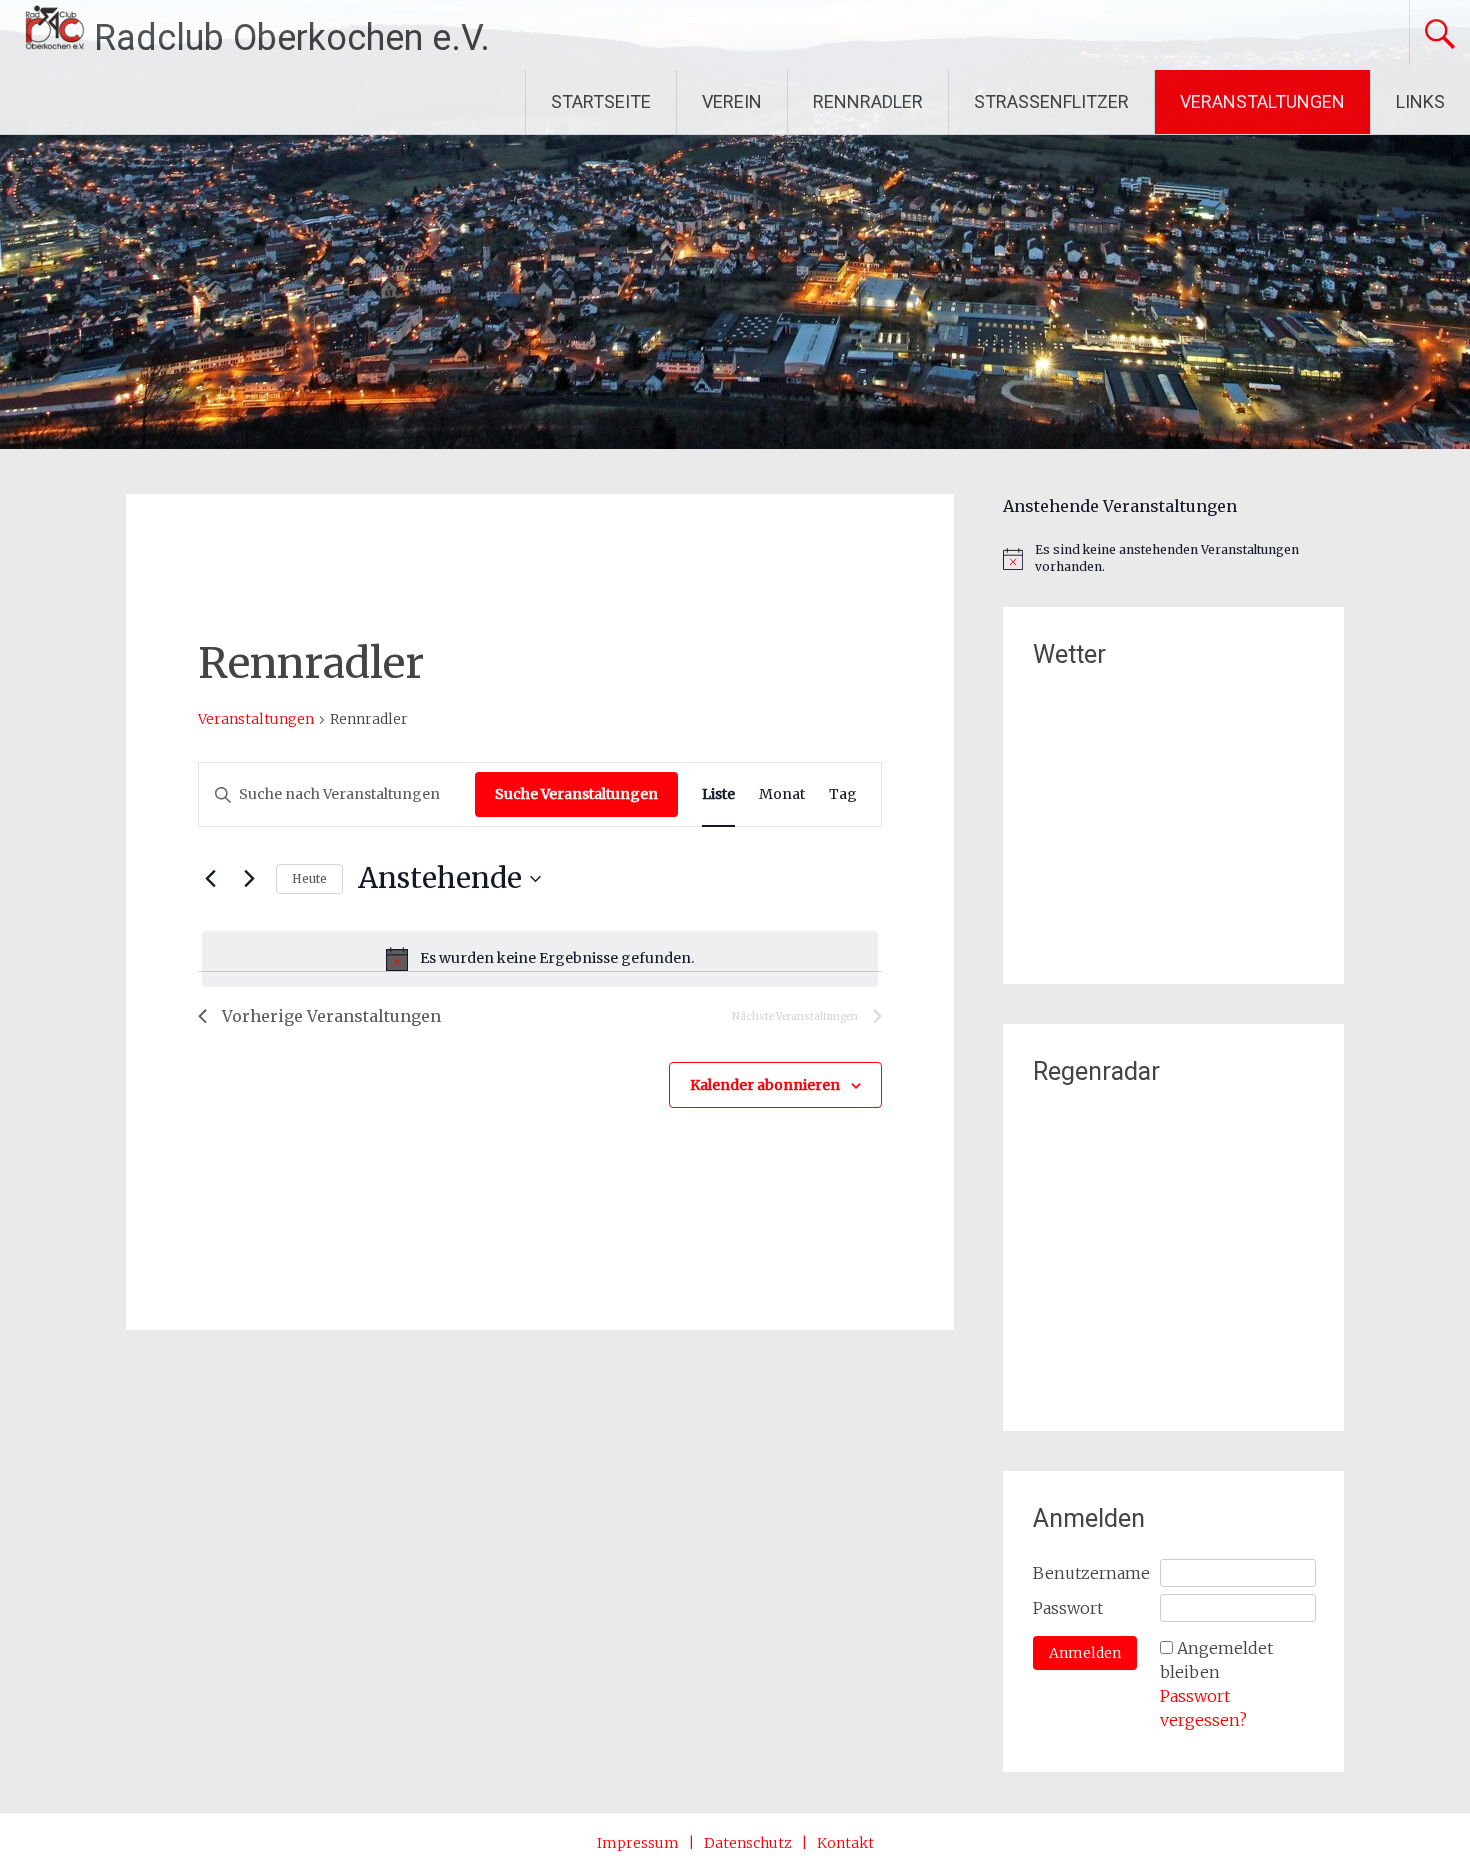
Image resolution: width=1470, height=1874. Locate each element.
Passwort (1068, 1608)
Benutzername (1091, 1573)
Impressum (638, 1843)
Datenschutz (748, 1843)
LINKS (1420, 101)
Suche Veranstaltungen (576, 794)
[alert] (540, 959)
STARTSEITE (601, 101)
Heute (309, 878)
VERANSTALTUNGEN (1262, 101)
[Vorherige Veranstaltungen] (210, 879)
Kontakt (845, 1843)
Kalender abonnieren (765, 1085)
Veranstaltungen (256, 719)
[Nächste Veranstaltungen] (249, 879)
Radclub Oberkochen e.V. (292, 38)
